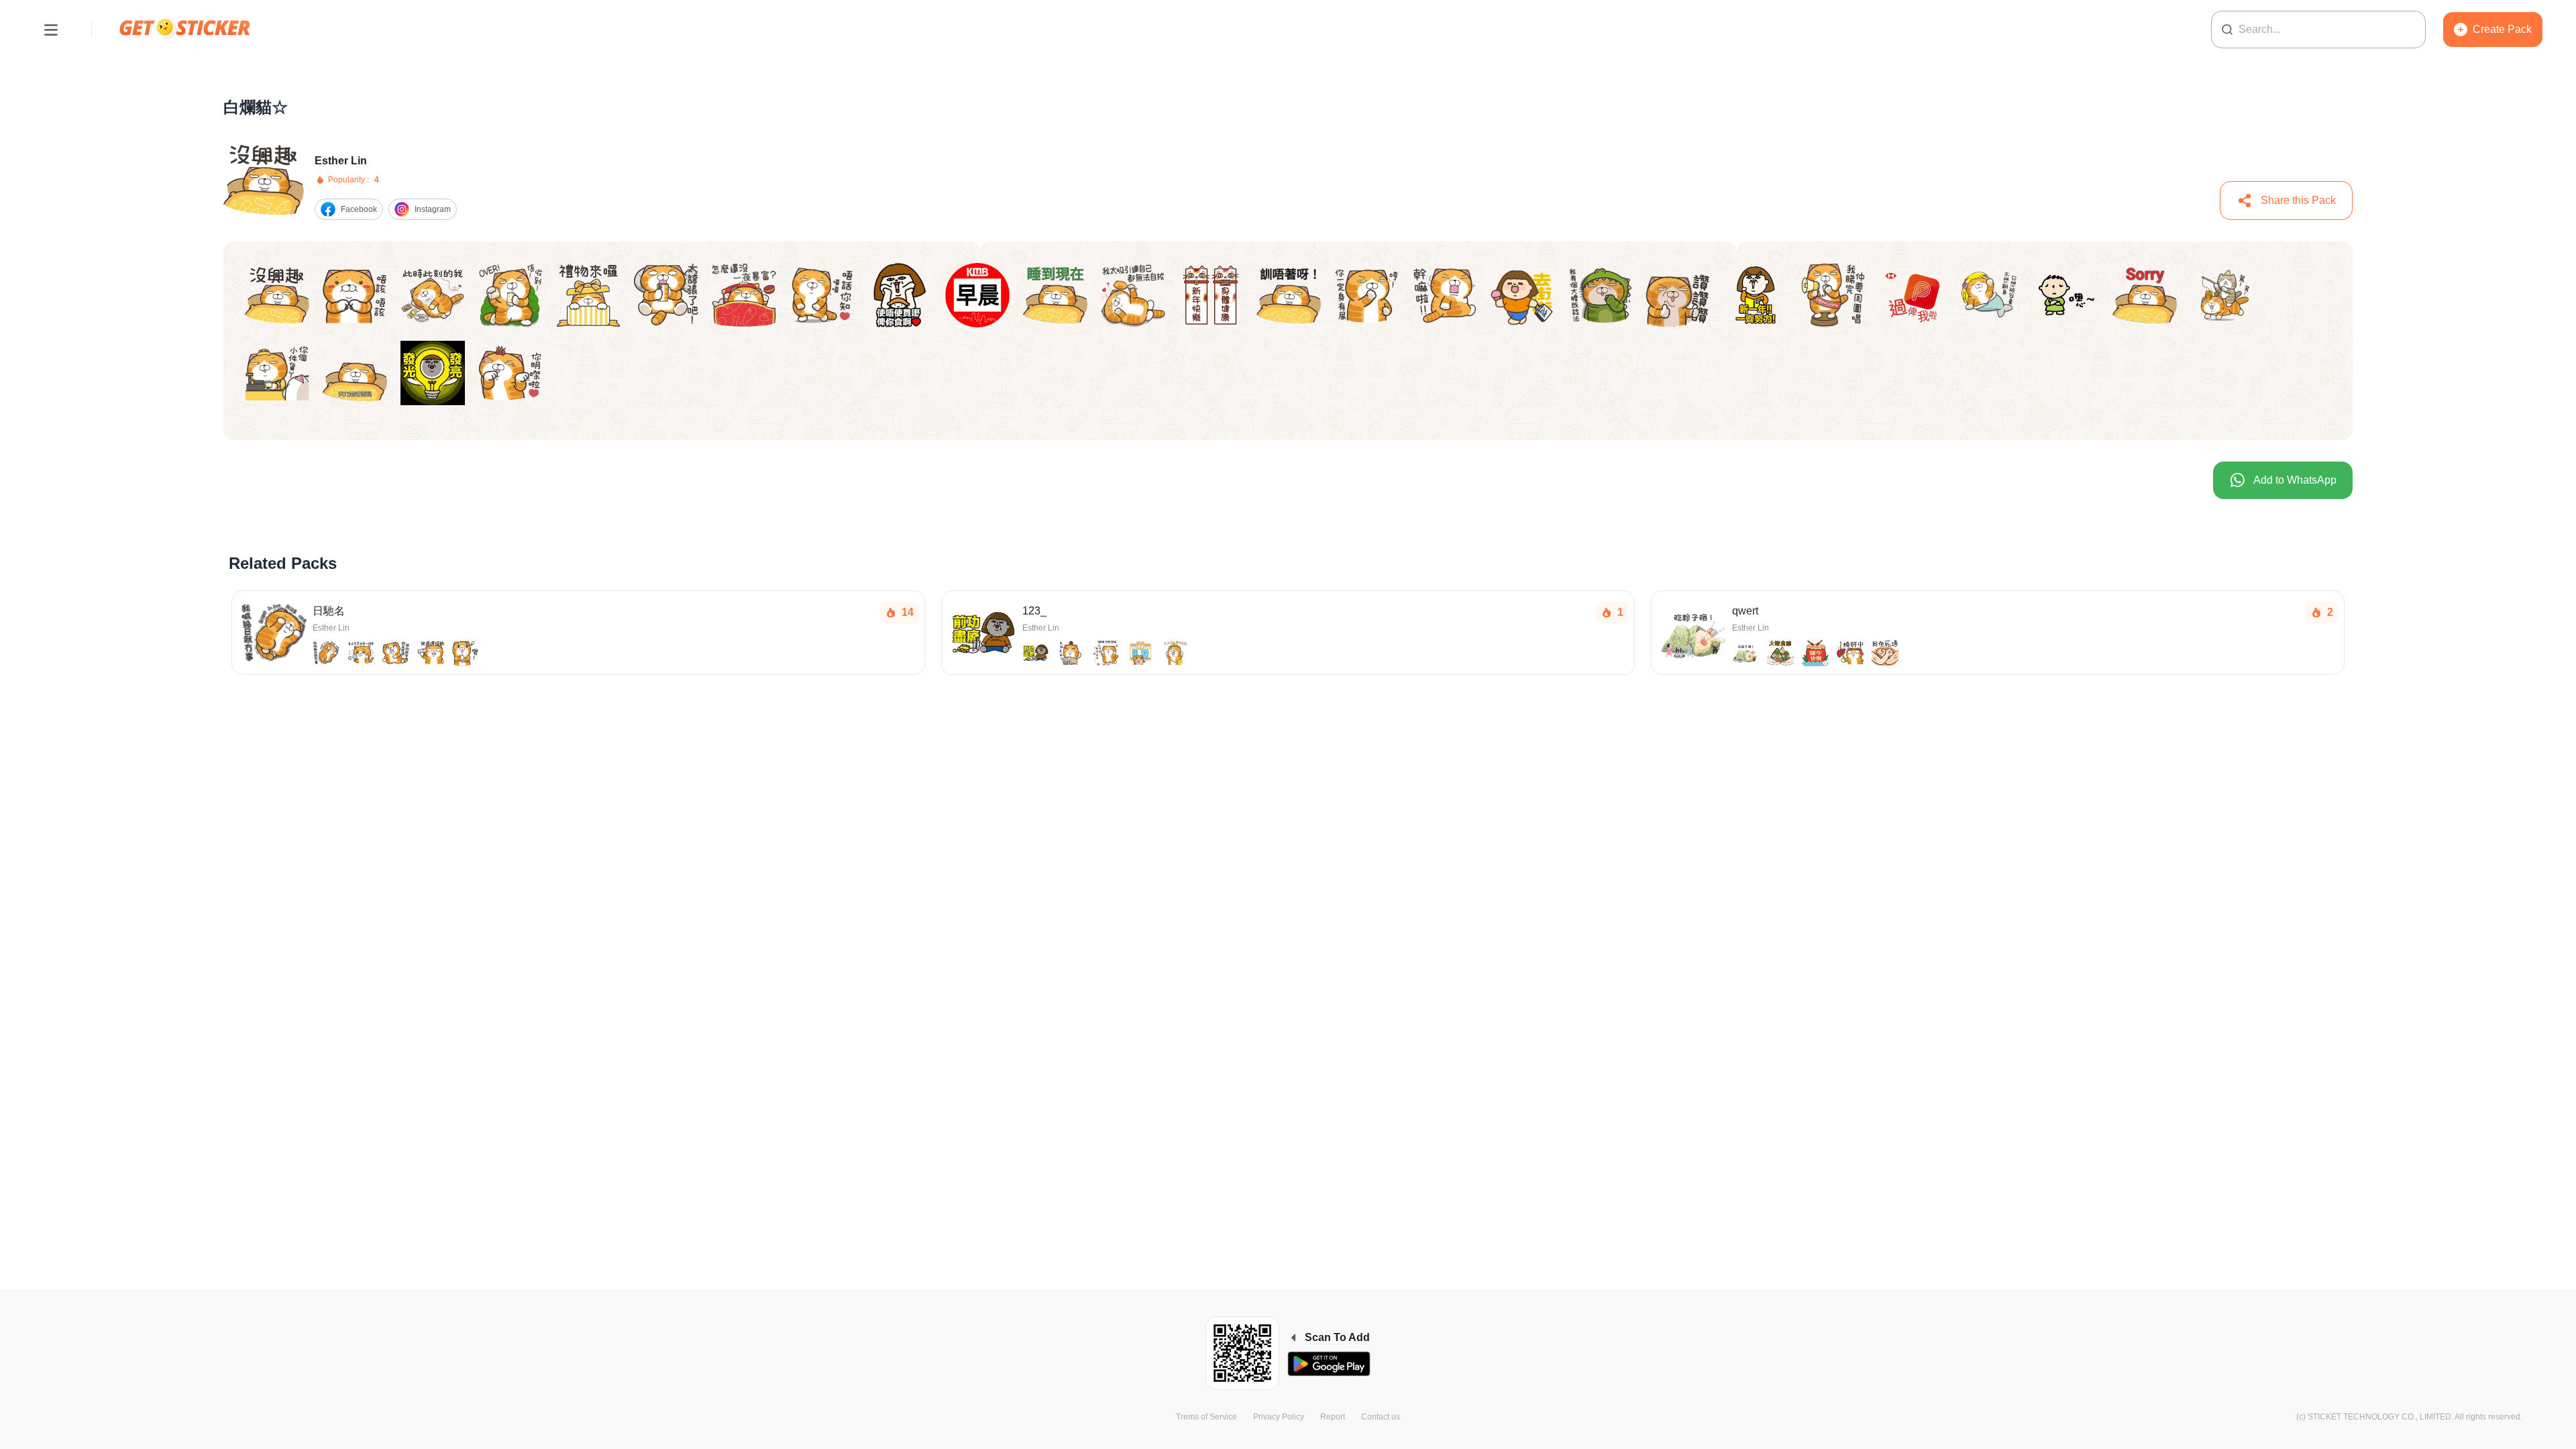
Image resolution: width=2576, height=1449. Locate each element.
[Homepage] (186, 29)
